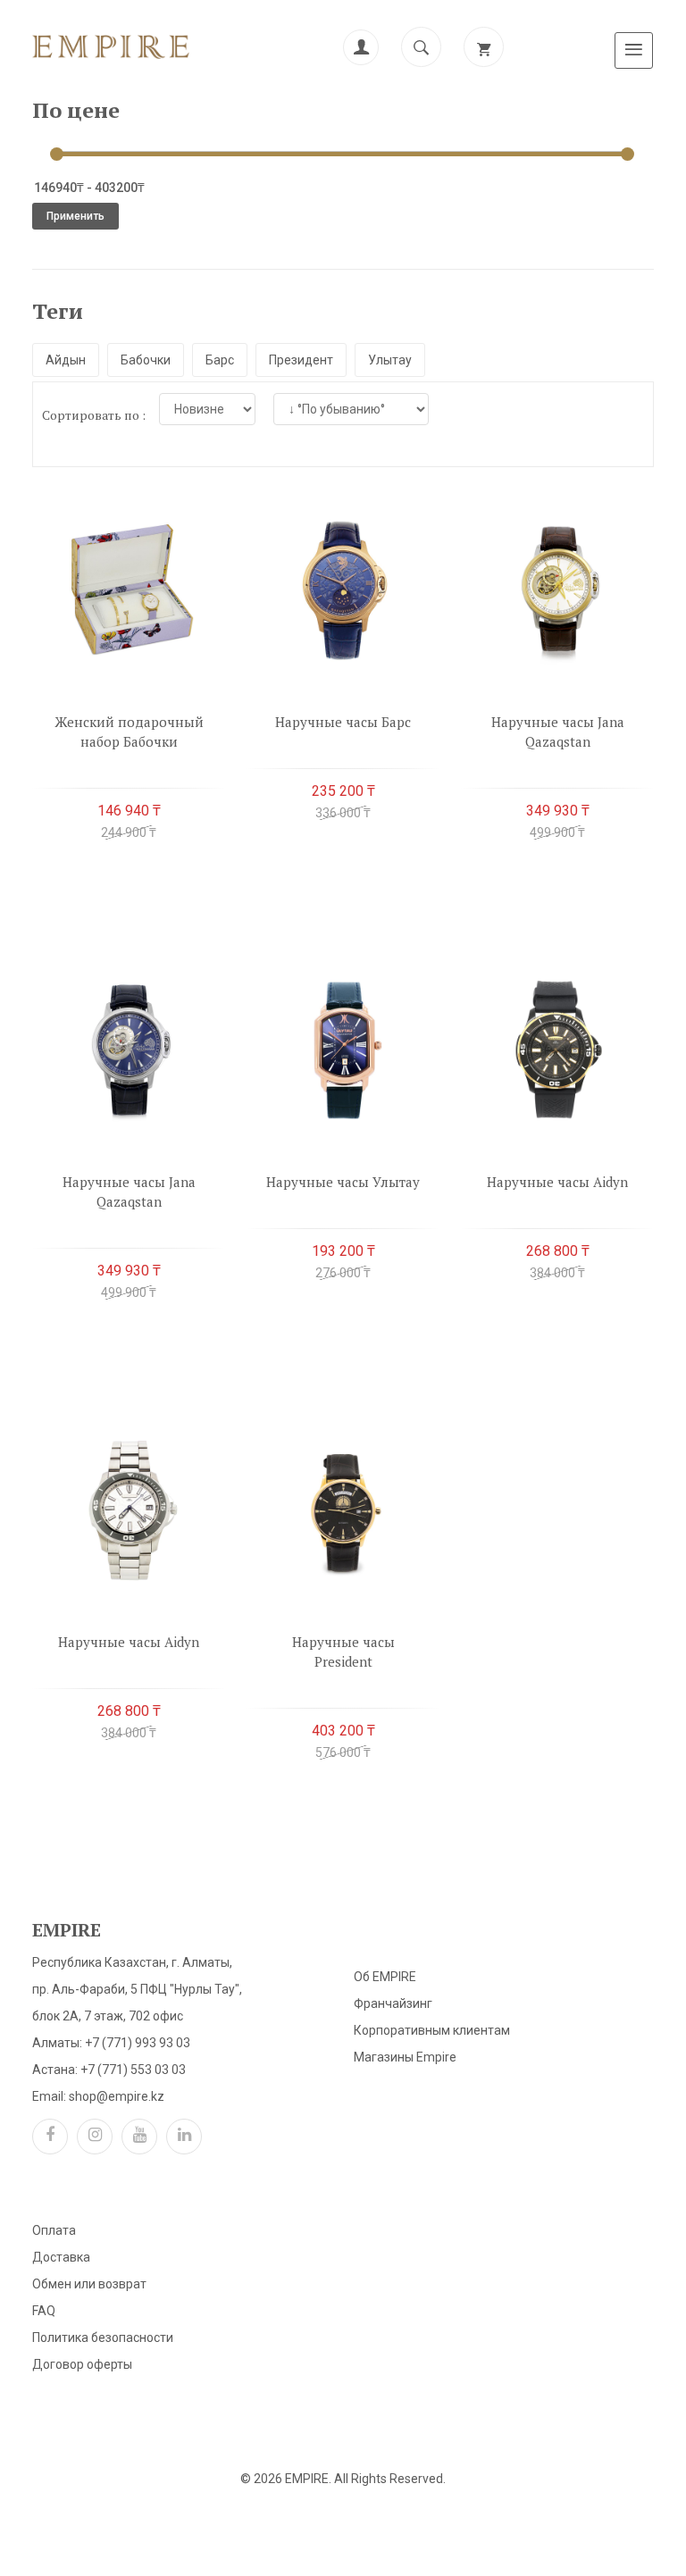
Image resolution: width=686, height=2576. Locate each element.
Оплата (54, 2230)
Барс (220, 360)
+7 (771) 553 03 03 (133, 2070)
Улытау (390, 360)
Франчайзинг (393, 2003)
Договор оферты (82, 2364)
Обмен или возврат (89, 2284)
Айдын (66, 360)
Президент (301, 360)
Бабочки (146, 360)
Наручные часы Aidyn (557, 1182)
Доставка (61, 2257)
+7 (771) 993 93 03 (138, 2043)
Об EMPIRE (385, 1977)
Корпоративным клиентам (432, 2030)
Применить (75, 216)
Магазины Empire (405, 2057)
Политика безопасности (103, 2338)
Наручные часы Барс (343, 722)
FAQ (44, 2311)
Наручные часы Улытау (343, 1182)
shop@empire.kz (117, 2096)
